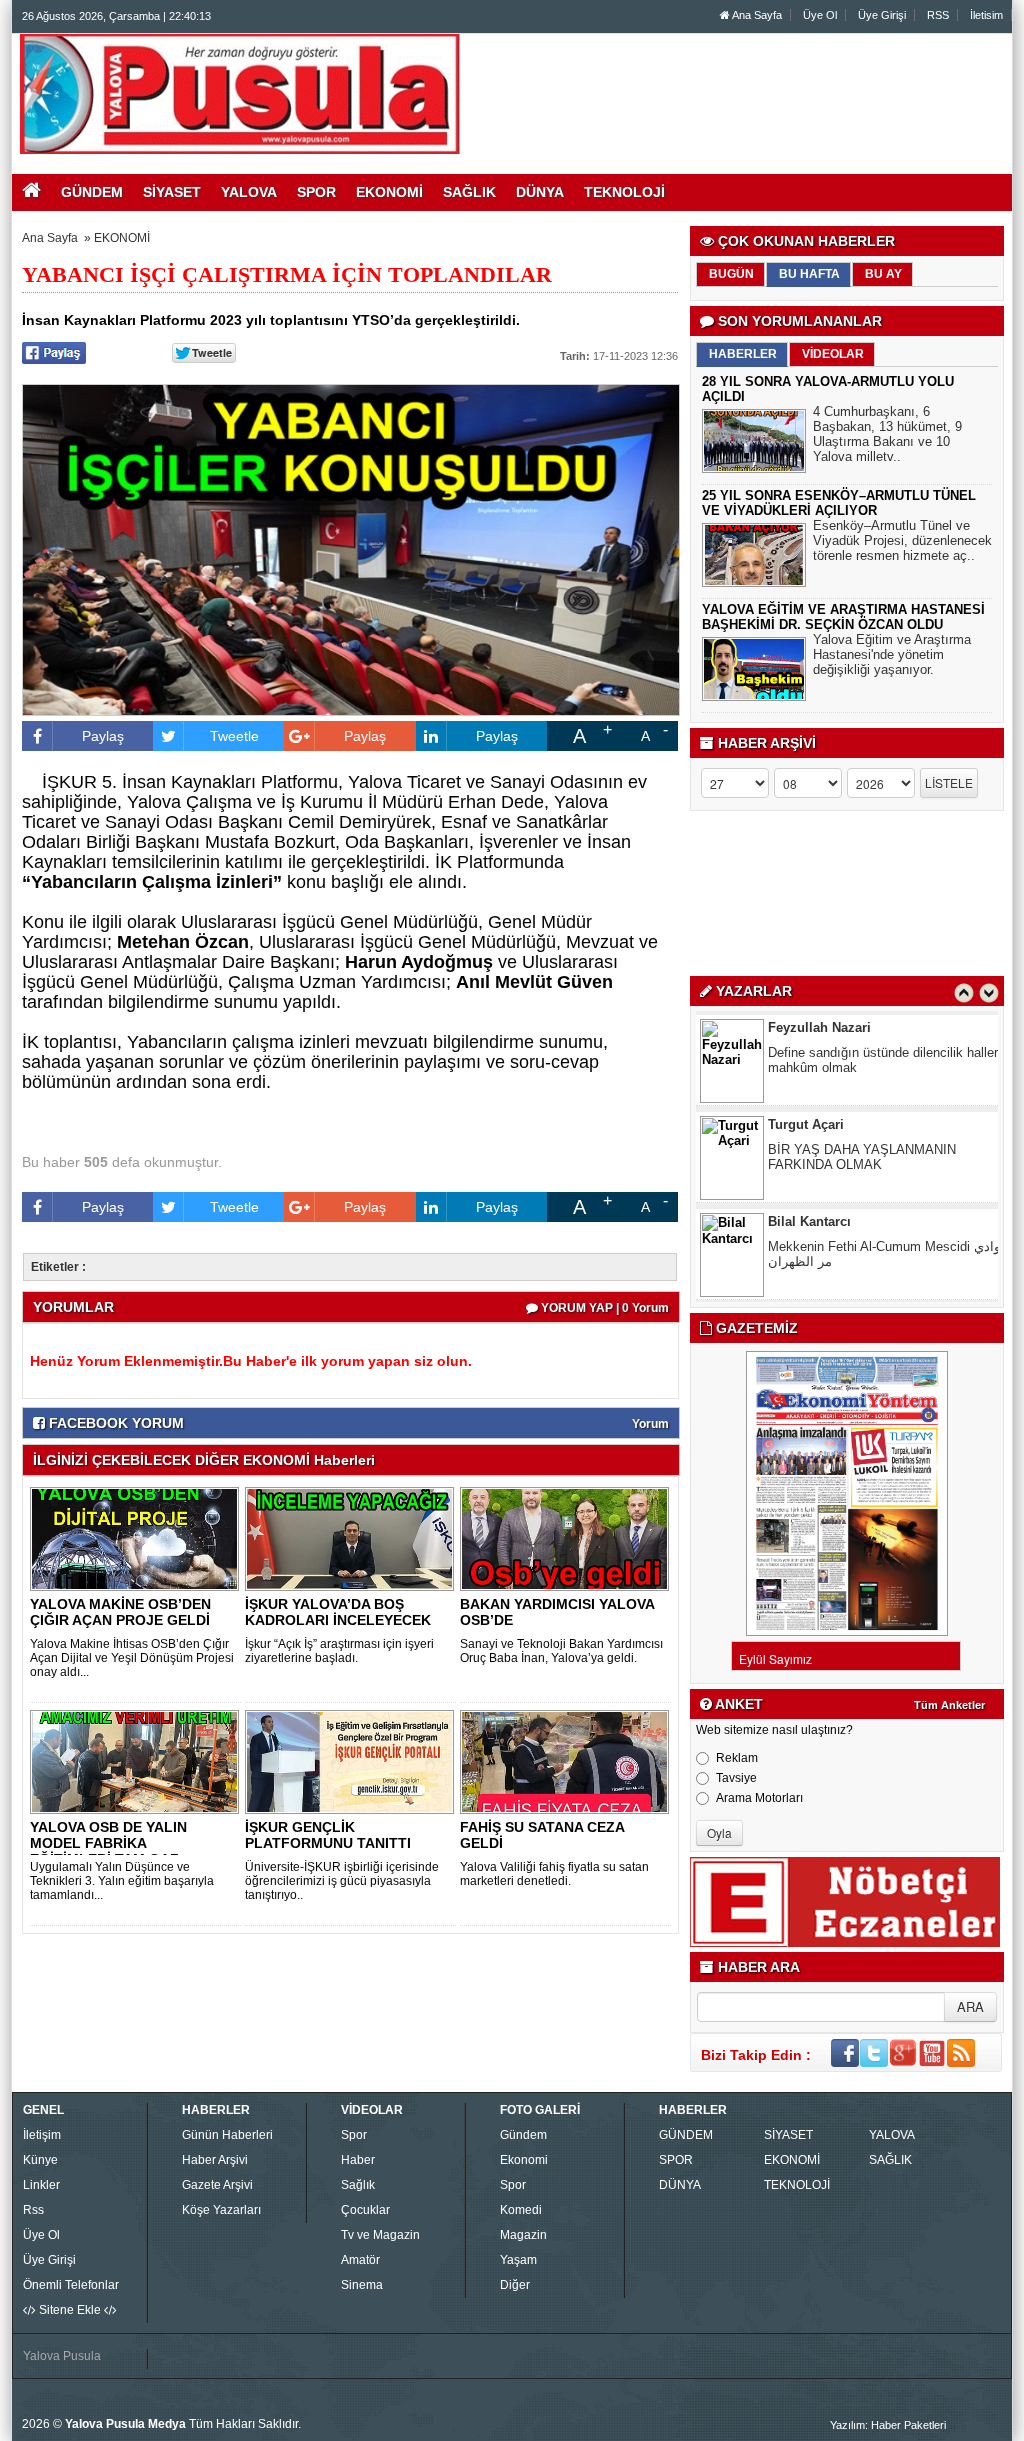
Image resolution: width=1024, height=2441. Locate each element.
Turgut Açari (806, 1027)
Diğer (515, 2285)
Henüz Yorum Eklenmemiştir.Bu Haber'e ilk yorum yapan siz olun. (251, 1361)
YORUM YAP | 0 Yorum (603, 1308)
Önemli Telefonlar (71, 2285)
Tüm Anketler (949, 1705)
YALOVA (892, 2135)
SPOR (676, 2160)
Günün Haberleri (227, 2135)
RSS (938, 15)
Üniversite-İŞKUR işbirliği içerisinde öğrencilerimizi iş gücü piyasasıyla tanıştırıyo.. (342, 1881)
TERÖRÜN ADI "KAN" (832, 1246)
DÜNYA (680, 2185)
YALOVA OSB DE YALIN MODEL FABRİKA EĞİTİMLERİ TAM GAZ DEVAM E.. (108, 1851)
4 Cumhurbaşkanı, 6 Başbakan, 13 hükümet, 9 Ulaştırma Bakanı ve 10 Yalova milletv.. (887, 434)
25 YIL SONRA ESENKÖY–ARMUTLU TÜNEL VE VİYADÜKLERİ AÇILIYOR (839, 503)
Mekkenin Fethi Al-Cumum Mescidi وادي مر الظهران (884, 1157)
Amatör (360, 2260)
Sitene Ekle (70, 2310)
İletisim (986, 15)
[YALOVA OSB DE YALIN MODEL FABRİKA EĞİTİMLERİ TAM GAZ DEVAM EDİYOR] (138, 1761)
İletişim (42, 2135)
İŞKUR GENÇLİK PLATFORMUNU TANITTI (328, 1835)
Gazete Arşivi (217, 2185)
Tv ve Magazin (380, 2235)
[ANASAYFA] (240, 93)
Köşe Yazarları (221, 2210)
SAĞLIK (890, 2160)
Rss (33, 2210)
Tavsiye (736, 1778)
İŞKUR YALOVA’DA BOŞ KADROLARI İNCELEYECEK (338, 1612)
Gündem (523, 2135)
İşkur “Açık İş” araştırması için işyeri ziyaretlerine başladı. (339, 1651)
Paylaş (103, 736)
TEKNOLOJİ (797, 2185)
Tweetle (234, 736)
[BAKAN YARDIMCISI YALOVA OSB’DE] (568, 1538)
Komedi (521, 2210)
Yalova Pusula (62, 2356)
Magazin (523, 2235)
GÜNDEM (686, 2135)
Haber (358, 2160)
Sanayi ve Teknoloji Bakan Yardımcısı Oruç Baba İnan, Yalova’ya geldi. (561, 1651)
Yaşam (518, 2260)
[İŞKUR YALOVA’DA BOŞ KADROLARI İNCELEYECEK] (353, 1538)
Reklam (737, 1758)
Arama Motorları (759, 1798)
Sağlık (358, 2185)
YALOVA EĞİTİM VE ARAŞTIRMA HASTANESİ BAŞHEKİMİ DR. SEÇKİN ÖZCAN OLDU (843, 617)
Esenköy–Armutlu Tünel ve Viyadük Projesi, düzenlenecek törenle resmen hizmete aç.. (902, 540)
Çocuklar (365, 2210)
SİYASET (788, 2135)
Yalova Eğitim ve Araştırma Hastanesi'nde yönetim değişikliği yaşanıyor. (892, 654)
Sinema (362, 2285)
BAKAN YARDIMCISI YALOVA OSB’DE (557, 1612)
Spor (354, 2135)
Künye (40, 2160)
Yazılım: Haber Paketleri (888, 2425)
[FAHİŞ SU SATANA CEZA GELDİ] (568, 1761)
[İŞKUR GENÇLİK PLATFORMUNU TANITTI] (353, 1761)
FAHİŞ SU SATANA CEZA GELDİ (542, 1835)
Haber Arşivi (215, 2160)
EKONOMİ (122, 238)
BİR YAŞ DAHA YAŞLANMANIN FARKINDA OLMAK (862, 1060)
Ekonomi (524, 2160)
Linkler (41, 2185)
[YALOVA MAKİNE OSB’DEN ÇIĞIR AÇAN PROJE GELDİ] (138, 1538)
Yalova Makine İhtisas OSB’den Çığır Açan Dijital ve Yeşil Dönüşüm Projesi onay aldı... (132, 1658)
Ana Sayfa (756, 15)
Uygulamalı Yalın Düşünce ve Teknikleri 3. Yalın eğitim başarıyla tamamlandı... (122, 1881)
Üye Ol (820, 15)
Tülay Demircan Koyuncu (846, 1221)
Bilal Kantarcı (809, 1124)
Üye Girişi (882, 15)
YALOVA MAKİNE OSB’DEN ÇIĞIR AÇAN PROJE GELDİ (120, 1612)
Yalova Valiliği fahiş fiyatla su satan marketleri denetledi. (554, 1874)
